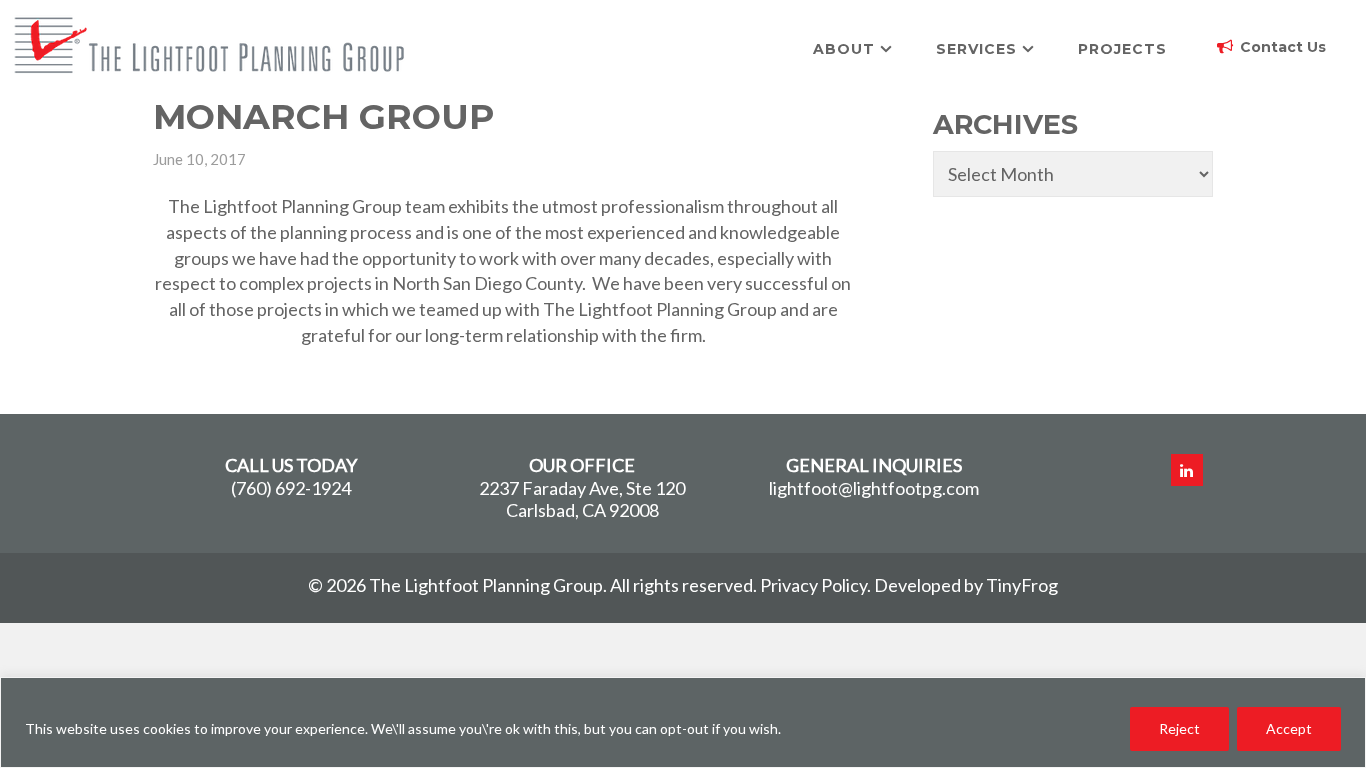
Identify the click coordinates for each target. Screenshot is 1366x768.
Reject (1179, 728)
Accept (1289, 728)
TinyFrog (1022, 585)
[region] (683, 722)
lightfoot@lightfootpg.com (874, 488)
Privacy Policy (813, 585)
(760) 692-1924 (291, 488)
